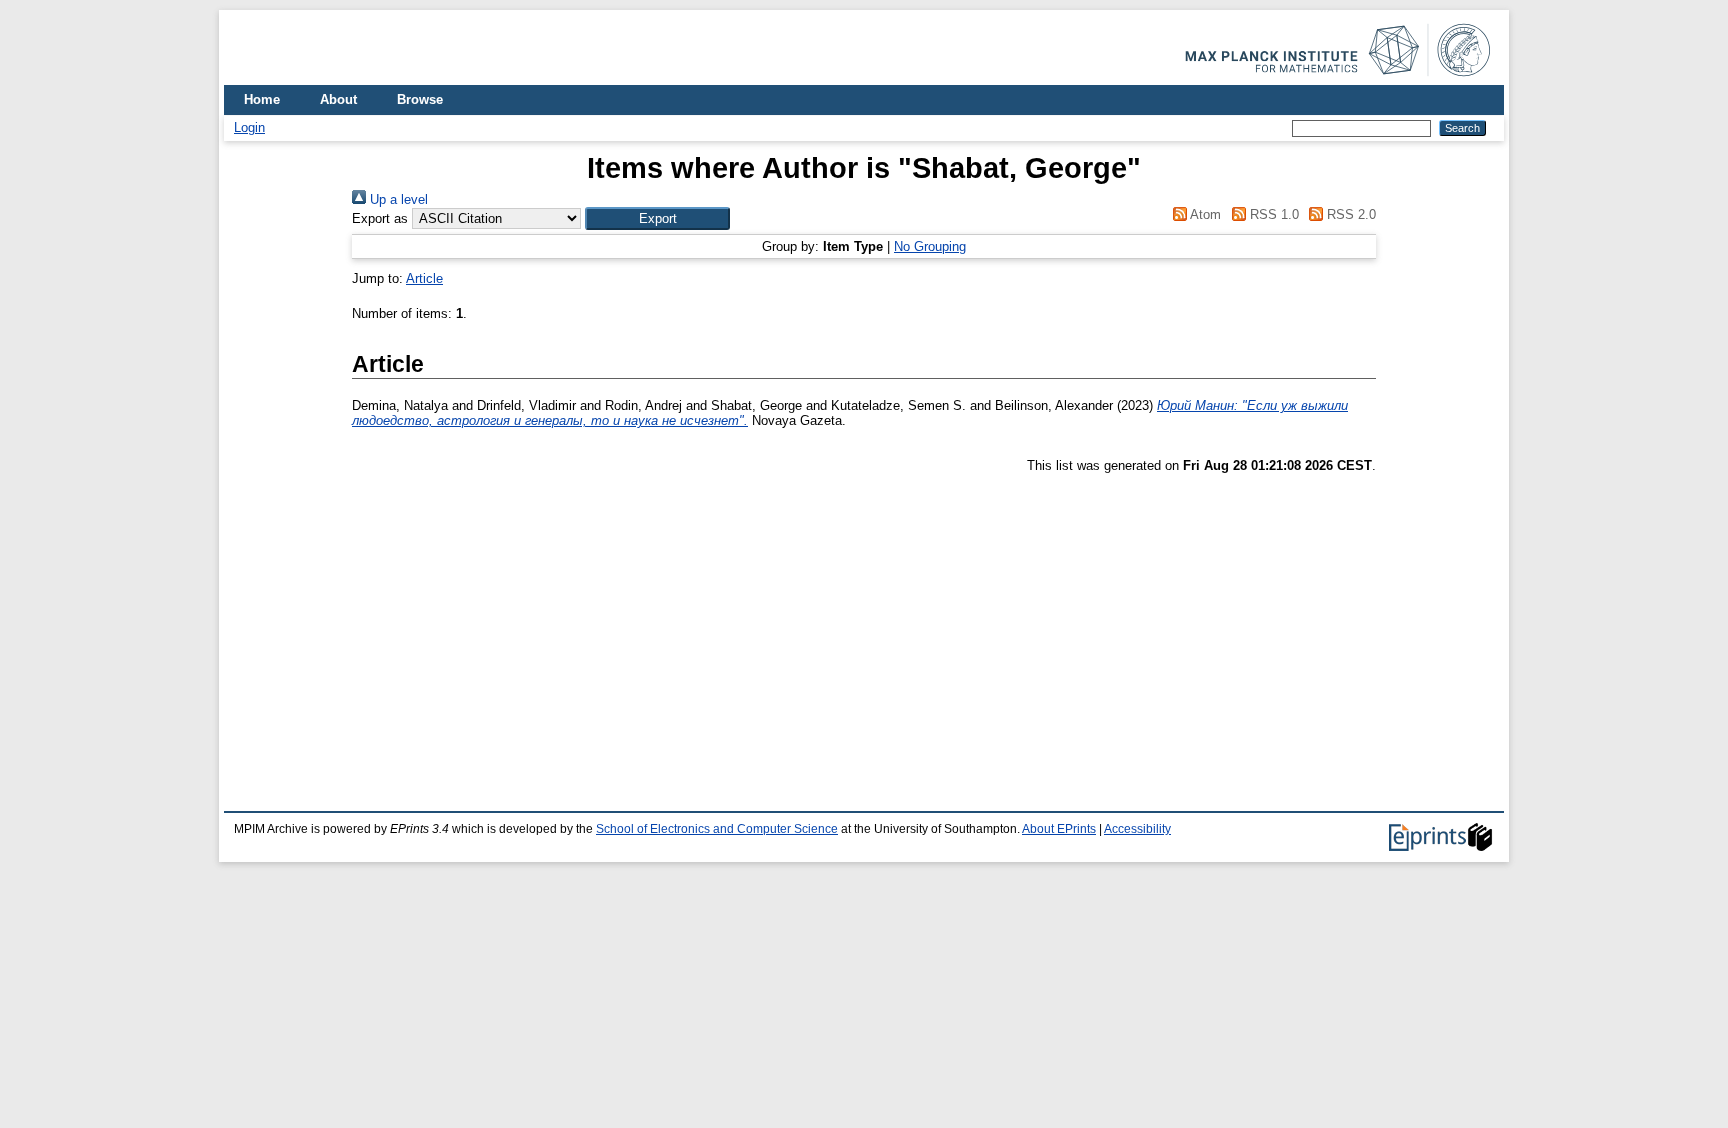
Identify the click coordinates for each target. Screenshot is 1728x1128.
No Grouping (930, 246)
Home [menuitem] (262, 99)
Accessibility (1137, 829)
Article (424, 278)
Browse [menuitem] (420, 99)
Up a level (397, 199)
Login (249, 127)
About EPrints (1059, 829)
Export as (380, 218)
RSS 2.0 (1349, 214)
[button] (657, 218)
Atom (1204, 214)
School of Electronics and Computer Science (717, 829)
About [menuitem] (338, 99)
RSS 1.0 (1272, 214)
